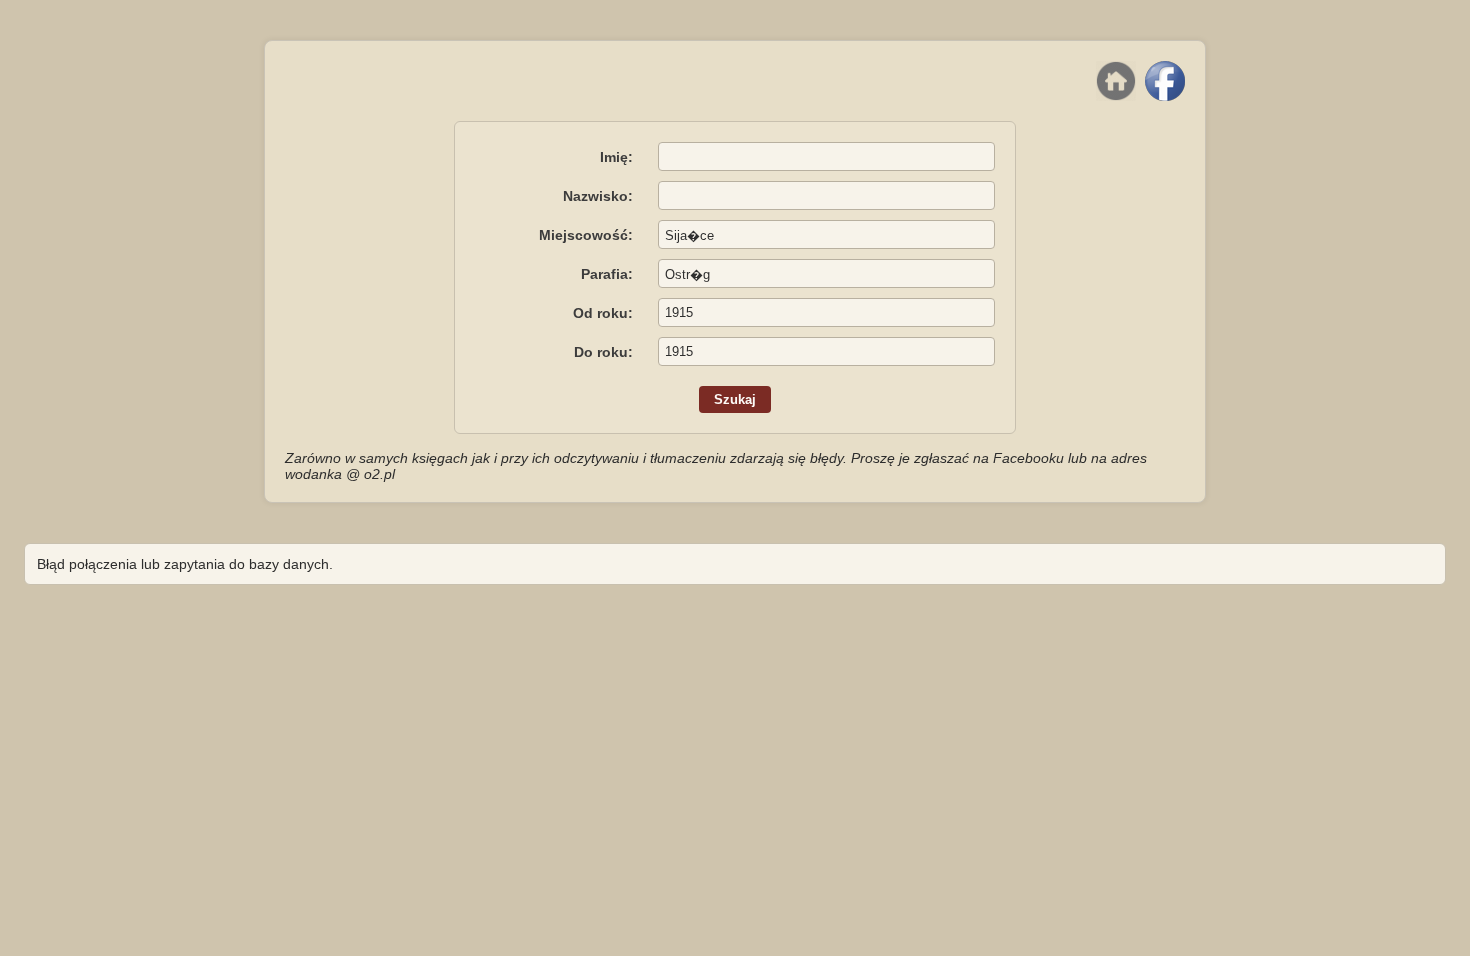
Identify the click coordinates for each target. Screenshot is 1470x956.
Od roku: (603, 313)
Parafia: (607, 274)
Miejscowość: (586, 235)
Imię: (616, 157)
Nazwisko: (598, 196)
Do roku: (603, 352)
